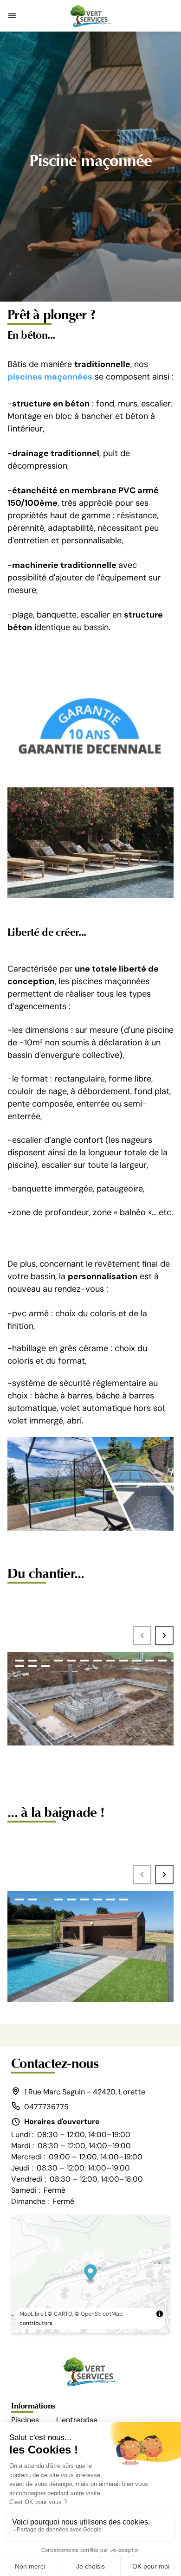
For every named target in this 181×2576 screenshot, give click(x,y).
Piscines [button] (25, 2420)
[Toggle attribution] (160, 2314)
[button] (12, 16)
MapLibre (32, 2314)
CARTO (63, 2314)
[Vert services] (90, 16)
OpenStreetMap (102, 2314)
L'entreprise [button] (77, 2420)
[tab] (19, 1661)
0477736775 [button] (46, 2107)
